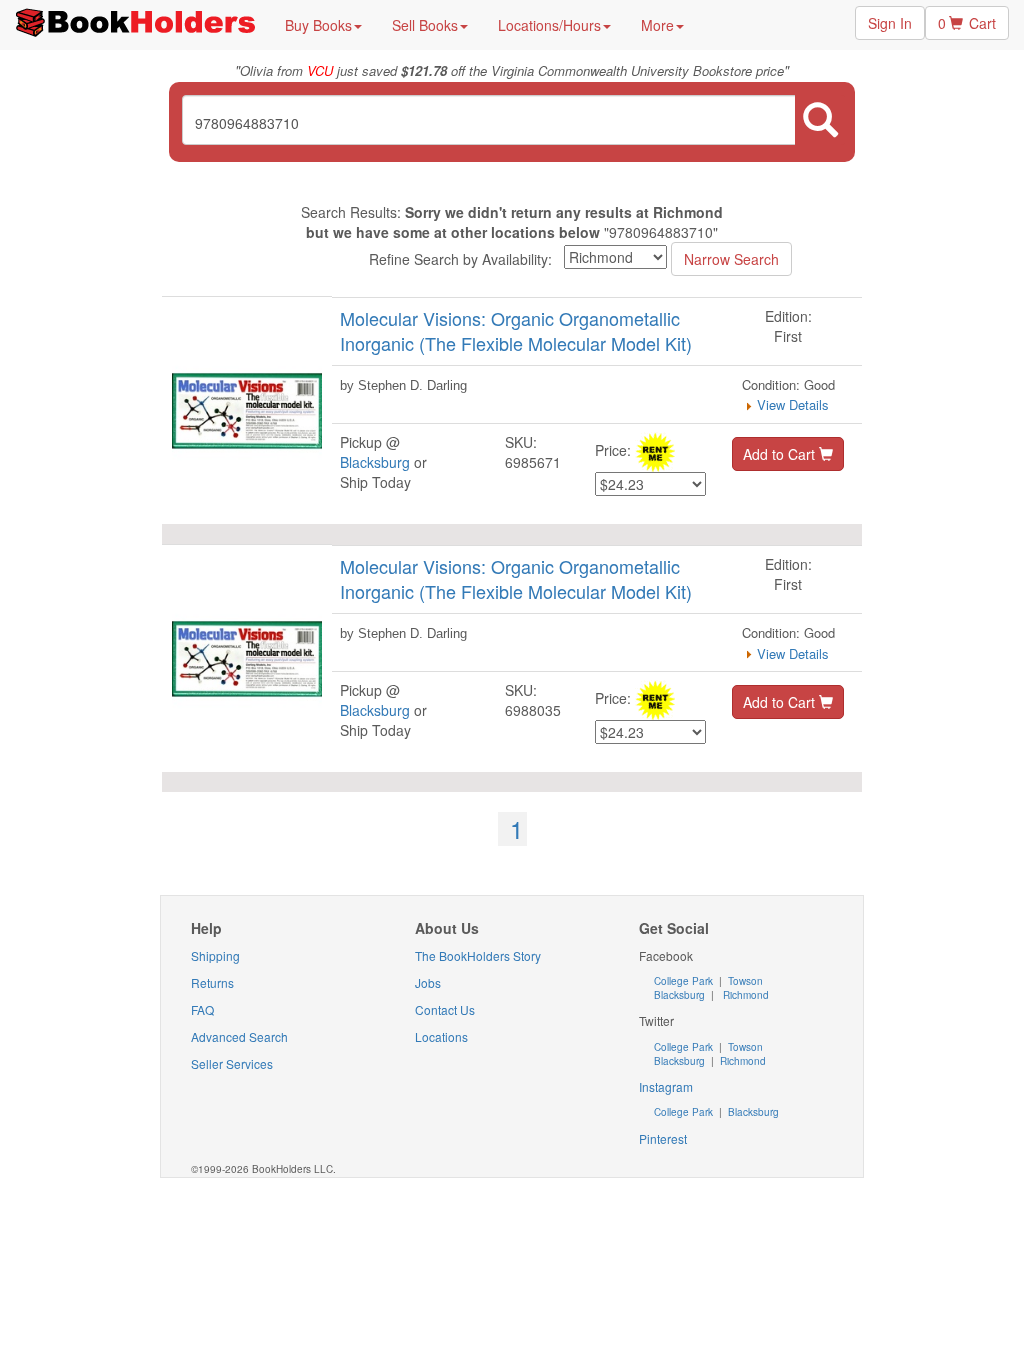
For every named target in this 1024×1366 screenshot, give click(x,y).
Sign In (890, 23)
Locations (441, 1036)
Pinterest (663, 1138)
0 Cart (967, 23)
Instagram (666, 1086)
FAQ (202, 1009)
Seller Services (232, 1063)
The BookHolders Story (478, 955)
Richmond (744, 995)
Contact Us (445, 1009)
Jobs (428, 982)
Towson (744, 981)
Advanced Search (239, 1036)
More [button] (657, 25)
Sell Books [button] (425, 25)
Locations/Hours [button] (549, 25)
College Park (685, 981)
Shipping (215, 955)
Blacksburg (375, 462)
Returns (212, 982)
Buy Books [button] (318, 25)
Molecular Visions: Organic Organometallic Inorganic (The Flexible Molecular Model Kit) (516, 331)
